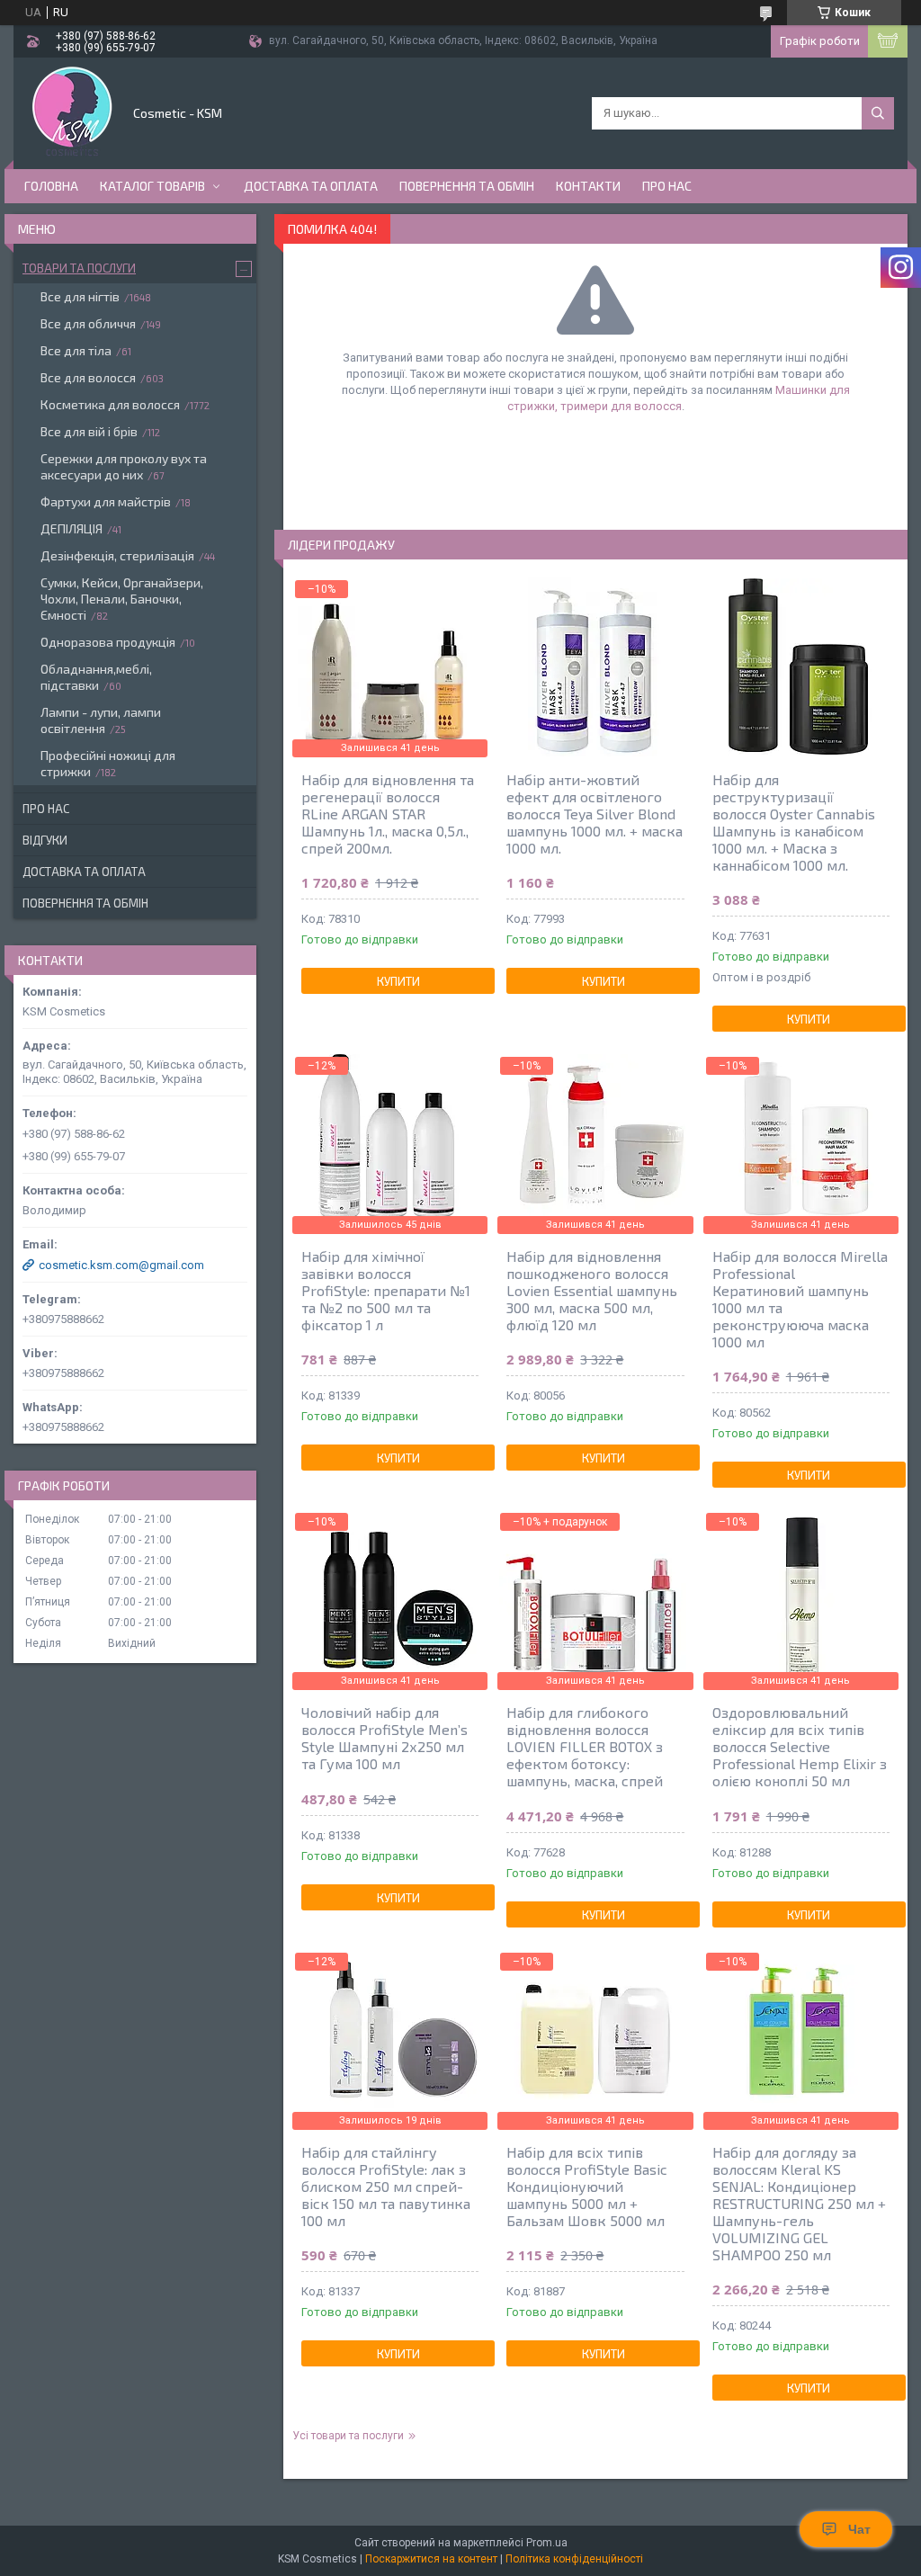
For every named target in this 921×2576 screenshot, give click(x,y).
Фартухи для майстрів (106, 501)
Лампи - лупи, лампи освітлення (101, 720)
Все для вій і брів (89, 431)
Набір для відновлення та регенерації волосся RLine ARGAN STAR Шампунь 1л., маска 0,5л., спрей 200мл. (388, 814)
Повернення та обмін (467, 186)
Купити (398, 981)
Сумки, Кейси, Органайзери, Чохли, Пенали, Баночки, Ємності (122, 599)
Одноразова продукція (108, 642)
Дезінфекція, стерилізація (117, 555)
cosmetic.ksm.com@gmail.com (121, 1265)
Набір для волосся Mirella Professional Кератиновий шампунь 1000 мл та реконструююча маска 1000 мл (800, 1299)
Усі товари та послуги (348, 2436)
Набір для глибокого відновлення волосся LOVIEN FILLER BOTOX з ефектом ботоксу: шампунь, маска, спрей (585, 1746)
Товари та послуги (79, 268)
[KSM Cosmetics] (72, 112)
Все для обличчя (88, 323)
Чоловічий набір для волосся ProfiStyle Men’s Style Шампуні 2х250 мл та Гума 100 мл (384, 1738)
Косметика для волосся (110, 404)
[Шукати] (878, 113)
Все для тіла (76, 350)
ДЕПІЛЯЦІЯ (72, 528)
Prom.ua (547, 2543)
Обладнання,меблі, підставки (96, 677)
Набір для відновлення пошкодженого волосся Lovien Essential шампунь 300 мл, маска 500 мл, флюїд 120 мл (592, 1290)
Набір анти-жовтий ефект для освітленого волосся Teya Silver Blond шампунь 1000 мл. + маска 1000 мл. (595, 814)
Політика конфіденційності (574, 2559)
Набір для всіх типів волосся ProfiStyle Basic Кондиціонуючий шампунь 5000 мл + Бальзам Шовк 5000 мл (587, 2186)
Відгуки (45, 840)
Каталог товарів (152, 186)
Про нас (667, 186)
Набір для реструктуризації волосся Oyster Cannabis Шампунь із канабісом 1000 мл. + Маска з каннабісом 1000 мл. (794, 822)
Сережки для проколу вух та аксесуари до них (124, 466)
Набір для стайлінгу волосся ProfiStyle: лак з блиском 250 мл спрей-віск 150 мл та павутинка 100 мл (386, 2186)
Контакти (588, 186)
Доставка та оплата (311, 186)
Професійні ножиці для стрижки (108, 763)
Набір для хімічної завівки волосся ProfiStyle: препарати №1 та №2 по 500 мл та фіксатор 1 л (386, 1290)
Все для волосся (88, 377)
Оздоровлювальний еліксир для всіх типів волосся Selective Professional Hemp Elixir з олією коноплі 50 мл (800, 1746)
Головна (51, 186)
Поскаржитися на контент (431, 2559)
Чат (859, 2529)
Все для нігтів (80, 296)
